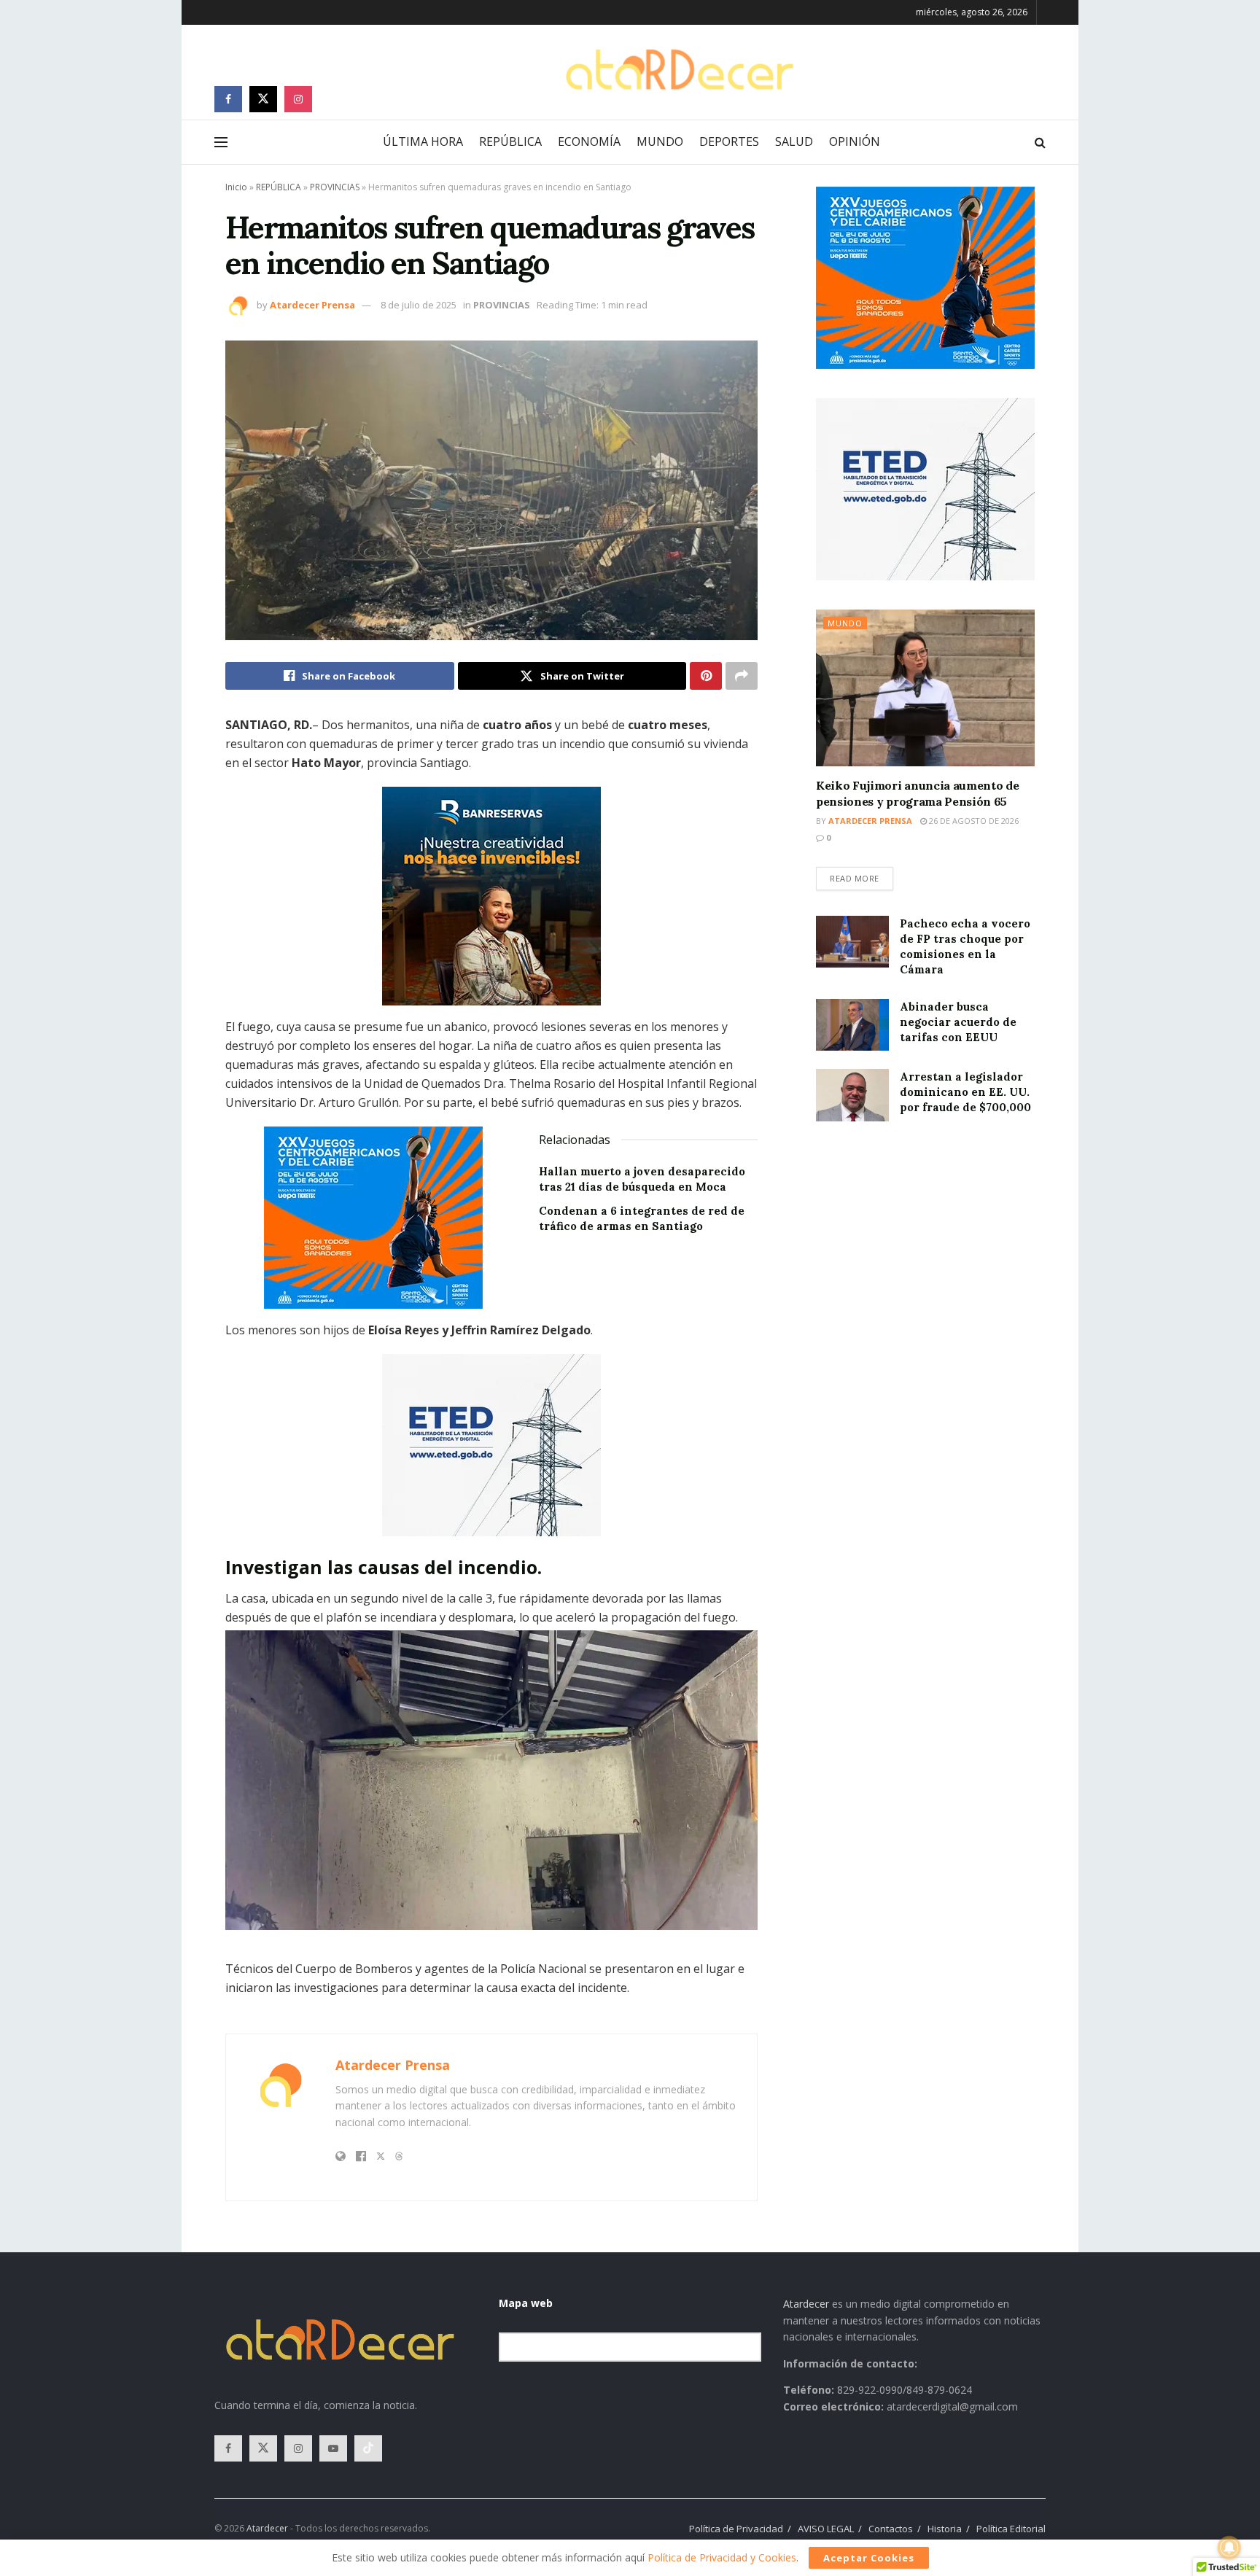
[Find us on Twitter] (263, 99)
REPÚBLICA (510, 141)
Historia (945, 2529)
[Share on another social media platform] (742, 676)
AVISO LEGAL (826, 2529)
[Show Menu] (221, 142)
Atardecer (806, 2304)
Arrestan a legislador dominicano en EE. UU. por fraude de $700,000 (965, 1092)
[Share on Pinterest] (706, 676)
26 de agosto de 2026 (973, 821)
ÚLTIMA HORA (423, 141)
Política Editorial (1011, 2529)
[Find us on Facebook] (228, 99)
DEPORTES (729, 141)
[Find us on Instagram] (298, 99)
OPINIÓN (855, 141)
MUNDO (660, 141)
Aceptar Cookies (869, 2558)
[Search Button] (1040, 142)
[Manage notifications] (1229, 2548)
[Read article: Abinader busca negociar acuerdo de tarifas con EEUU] (852, 1025)
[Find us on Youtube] (333, 2448)
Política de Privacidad (736, 2529)
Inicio (236, 187)
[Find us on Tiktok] (368, 2448)
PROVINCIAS (335, 187)
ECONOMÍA (589, 141)
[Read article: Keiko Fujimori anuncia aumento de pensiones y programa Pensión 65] (925, 688)
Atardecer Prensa (312, 305)
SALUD (794, 141)
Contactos (891, 2529)
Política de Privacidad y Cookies (722, 2557)
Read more (862, 875)
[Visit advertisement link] (491, 896)
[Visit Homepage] (679, 70)
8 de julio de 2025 (419, 305)
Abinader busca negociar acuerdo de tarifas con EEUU (958, 1022)
